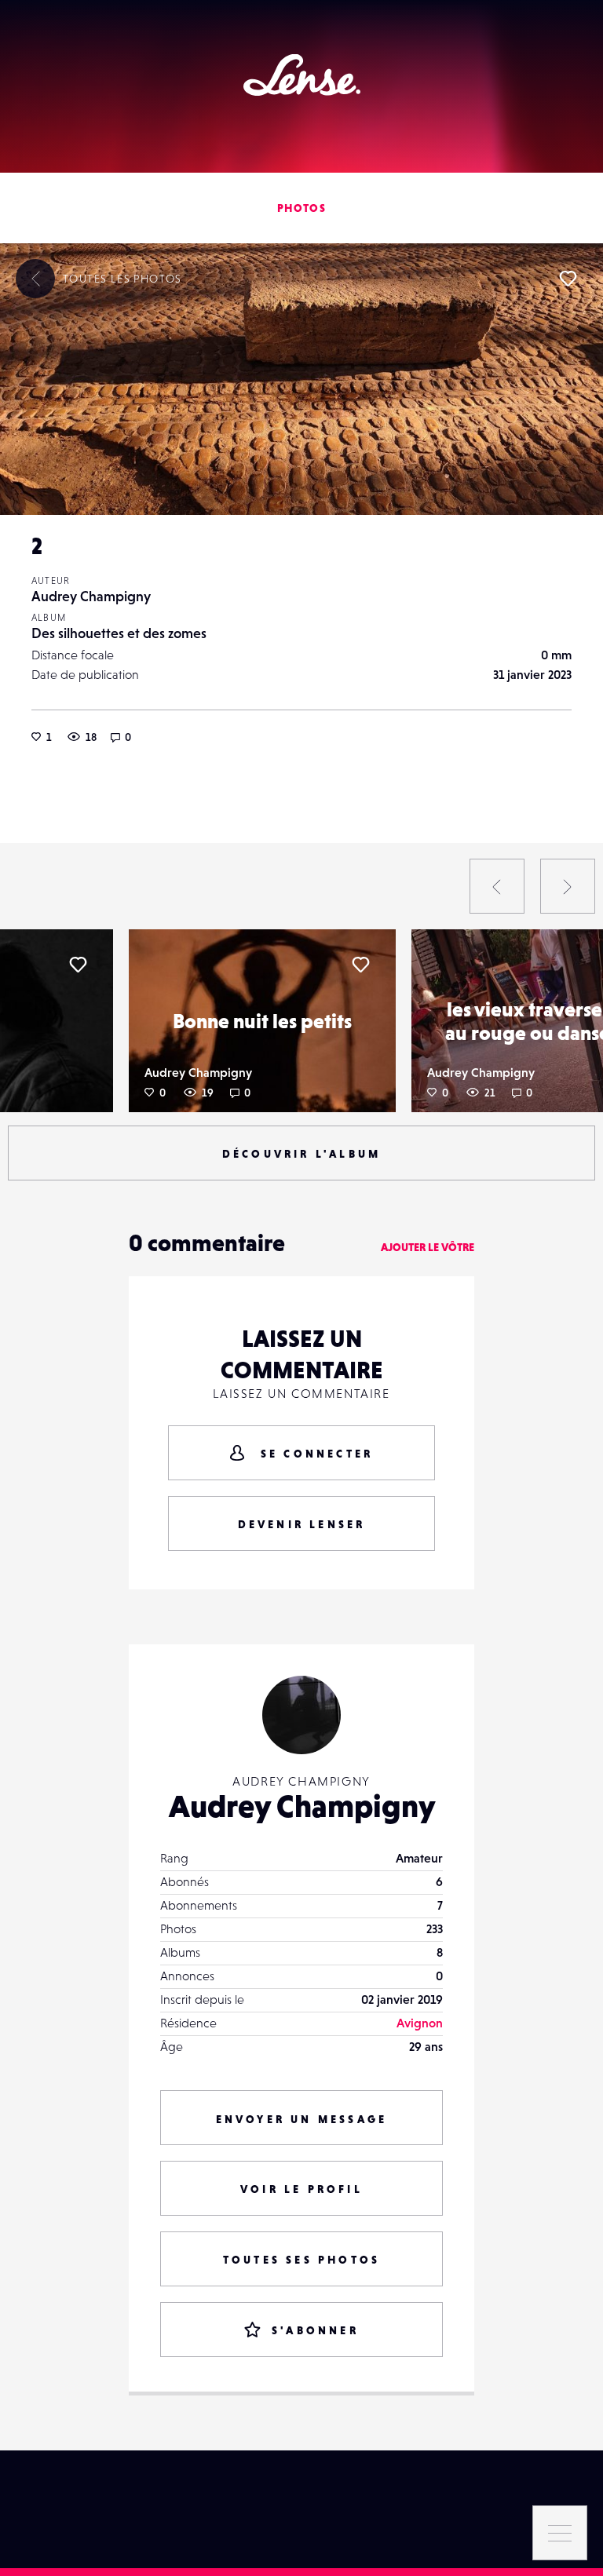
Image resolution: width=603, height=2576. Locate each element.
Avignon (420, 2023)
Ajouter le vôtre (428, 1247)
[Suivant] (568, 886)
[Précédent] (497, 886)
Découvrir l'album (301, 1154)
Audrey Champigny (91, 596)
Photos (301, 208)
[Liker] (568, 279)
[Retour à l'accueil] (302, 75)
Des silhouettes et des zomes (119, 633)
